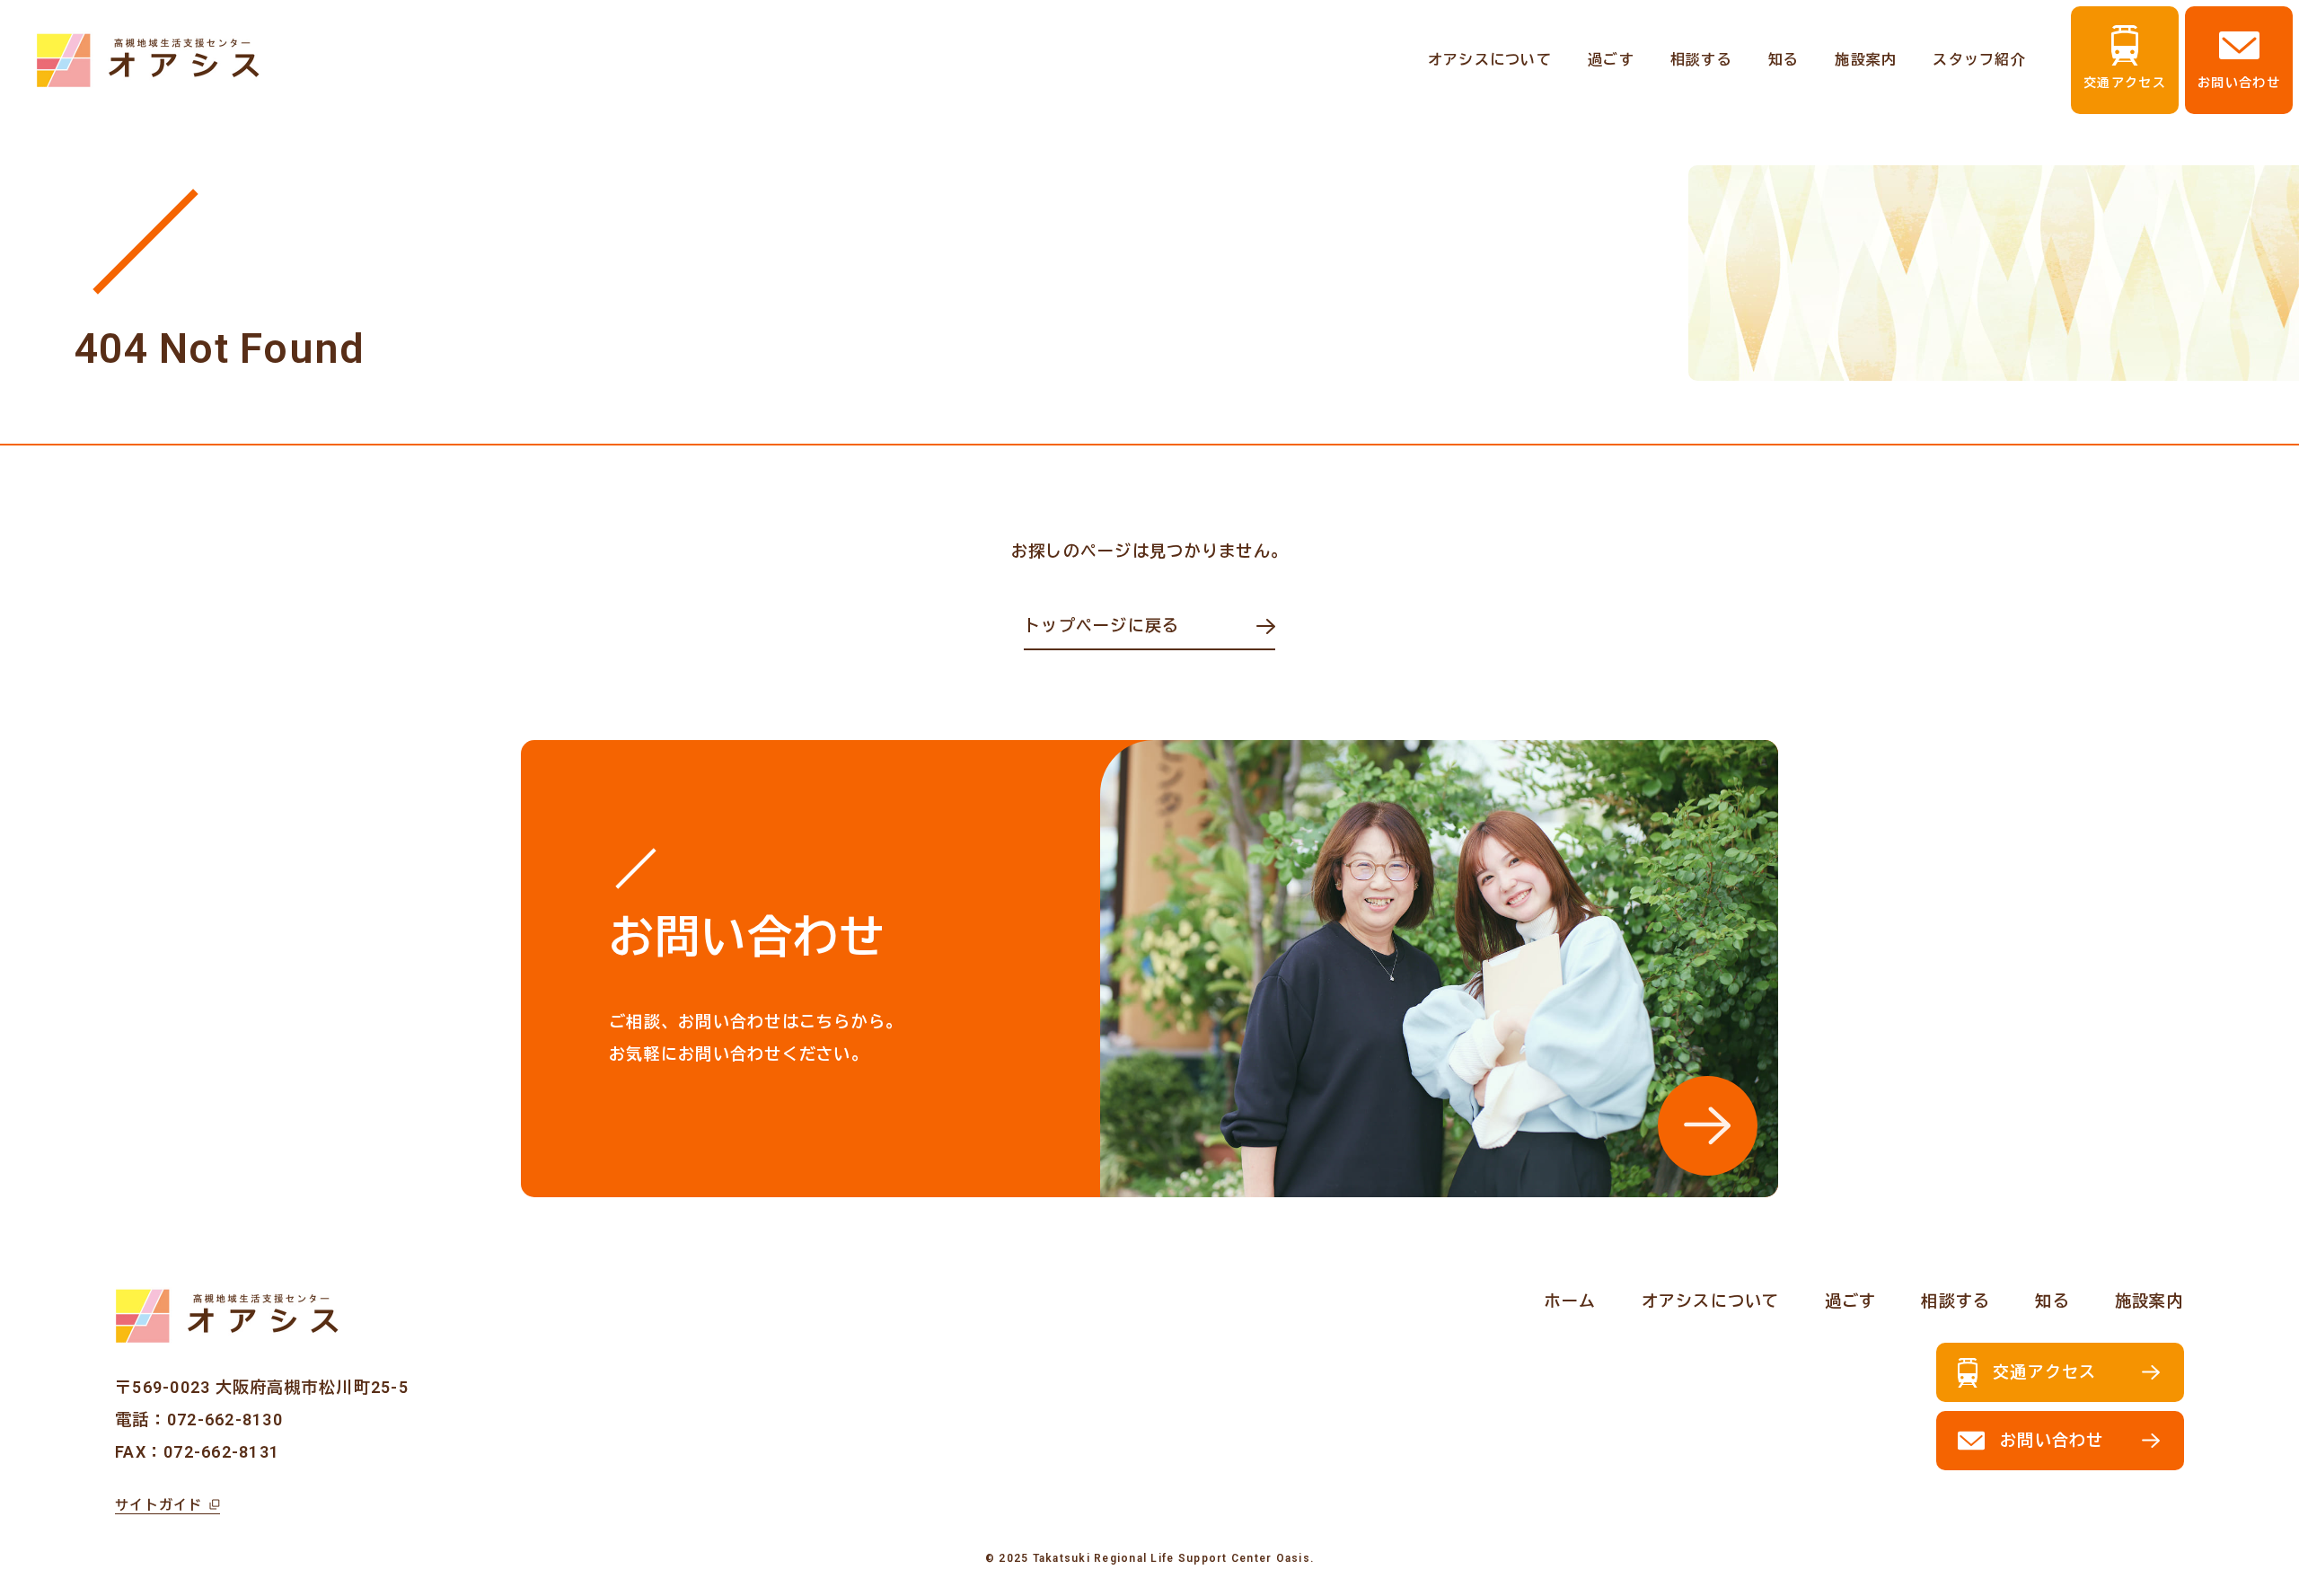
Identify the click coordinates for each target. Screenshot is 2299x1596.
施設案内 (1866, 60)
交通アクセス (2125, 83)
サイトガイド (159, 1505)
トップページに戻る (1101, 626)
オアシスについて (1490, 60)
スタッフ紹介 (1979, 60)
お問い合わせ (2239, 83)
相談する (1701, 60)
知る (1784, 60)
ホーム (1571, 1301)
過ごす (1611, 60)
